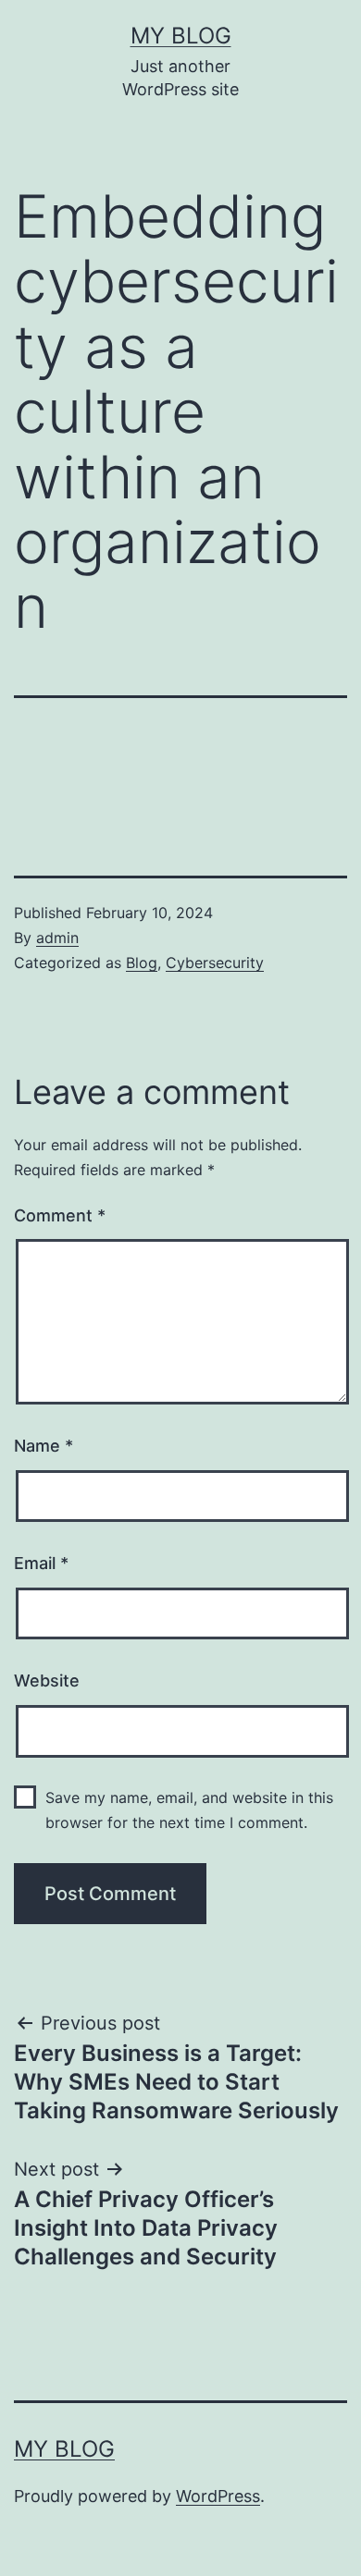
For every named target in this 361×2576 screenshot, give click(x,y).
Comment (60, 1215)
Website (47, 1681)
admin (57, 938)
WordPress (218, 2496)
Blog (142, 963)
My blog (181, 36)
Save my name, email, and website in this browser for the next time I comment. (189, 1810)
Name (44, 1446)
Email (41, 1563)
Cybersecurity (215, 963)
